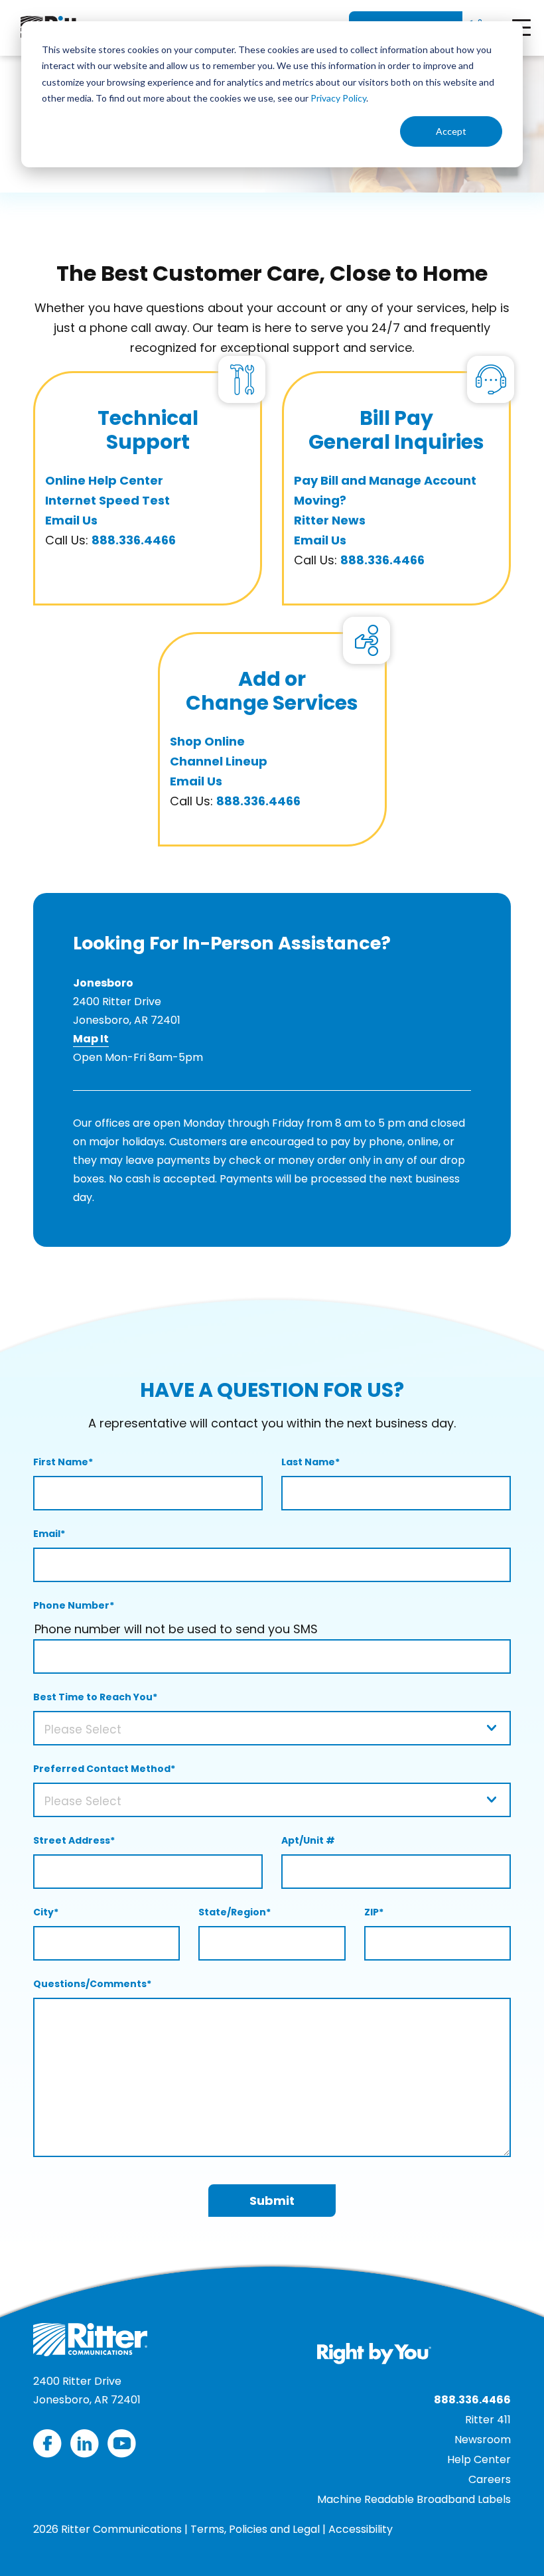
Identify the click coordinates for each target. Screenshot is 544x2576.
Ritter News (330, 520)
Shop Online (207, 741)
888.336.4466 (134, 540)
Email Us (71, 520)
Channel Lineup (219, 761)
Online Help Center (104, 480)
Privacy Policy (338, 98)
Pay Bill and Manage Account (385, 480)
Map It (91, 1039)
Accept (451, 131)
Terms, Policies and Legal (255, 2529)
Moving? (320, 500)
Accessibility (361, 2529)
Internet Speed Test (107, 500)
